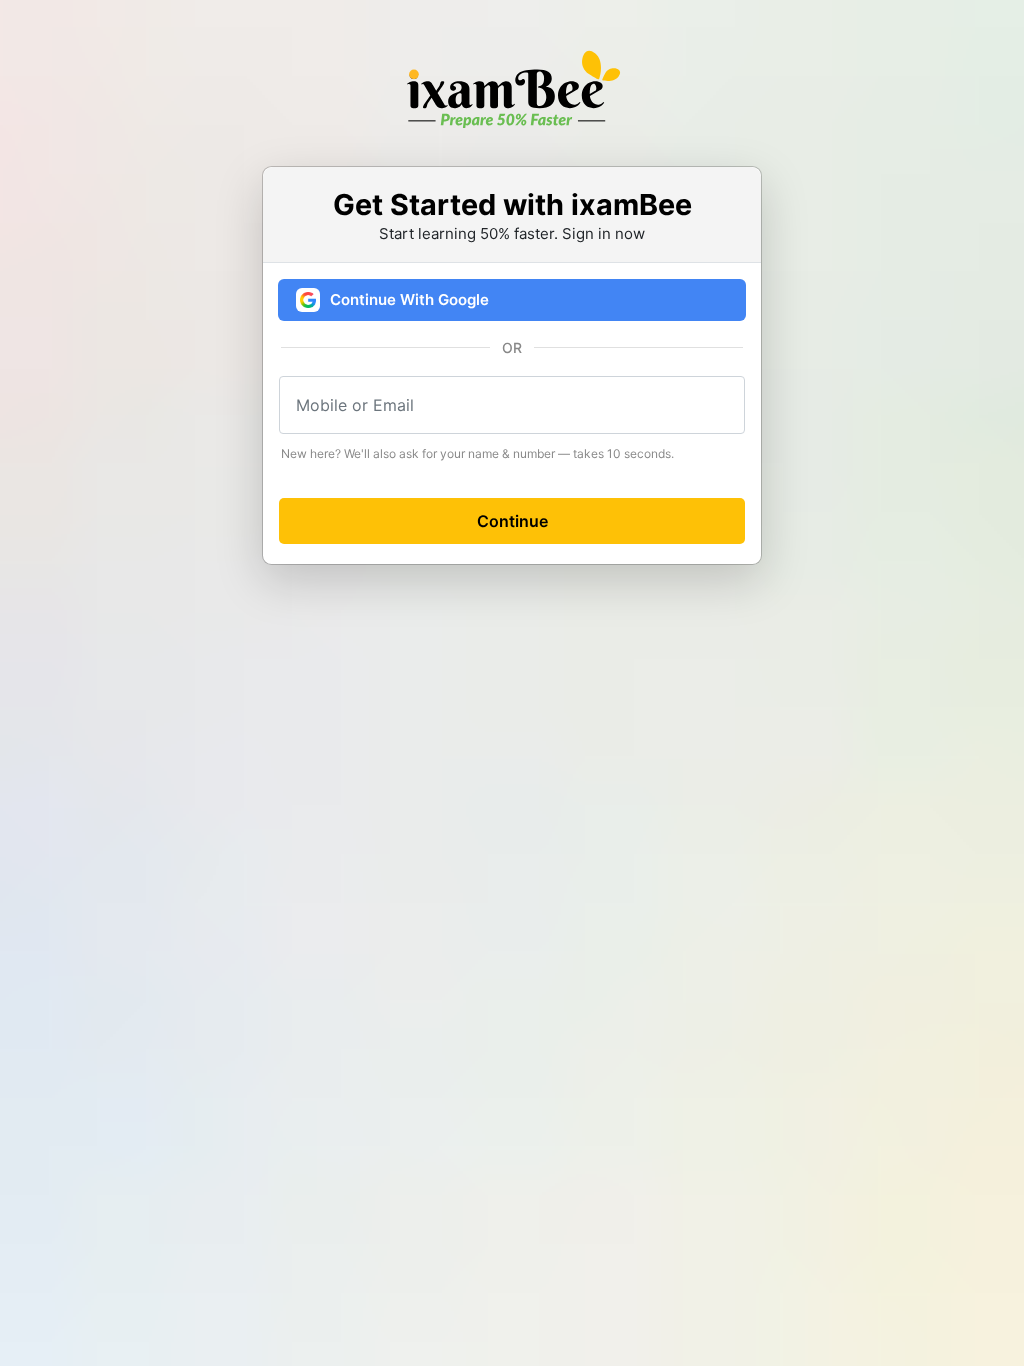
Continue (512, 521)
